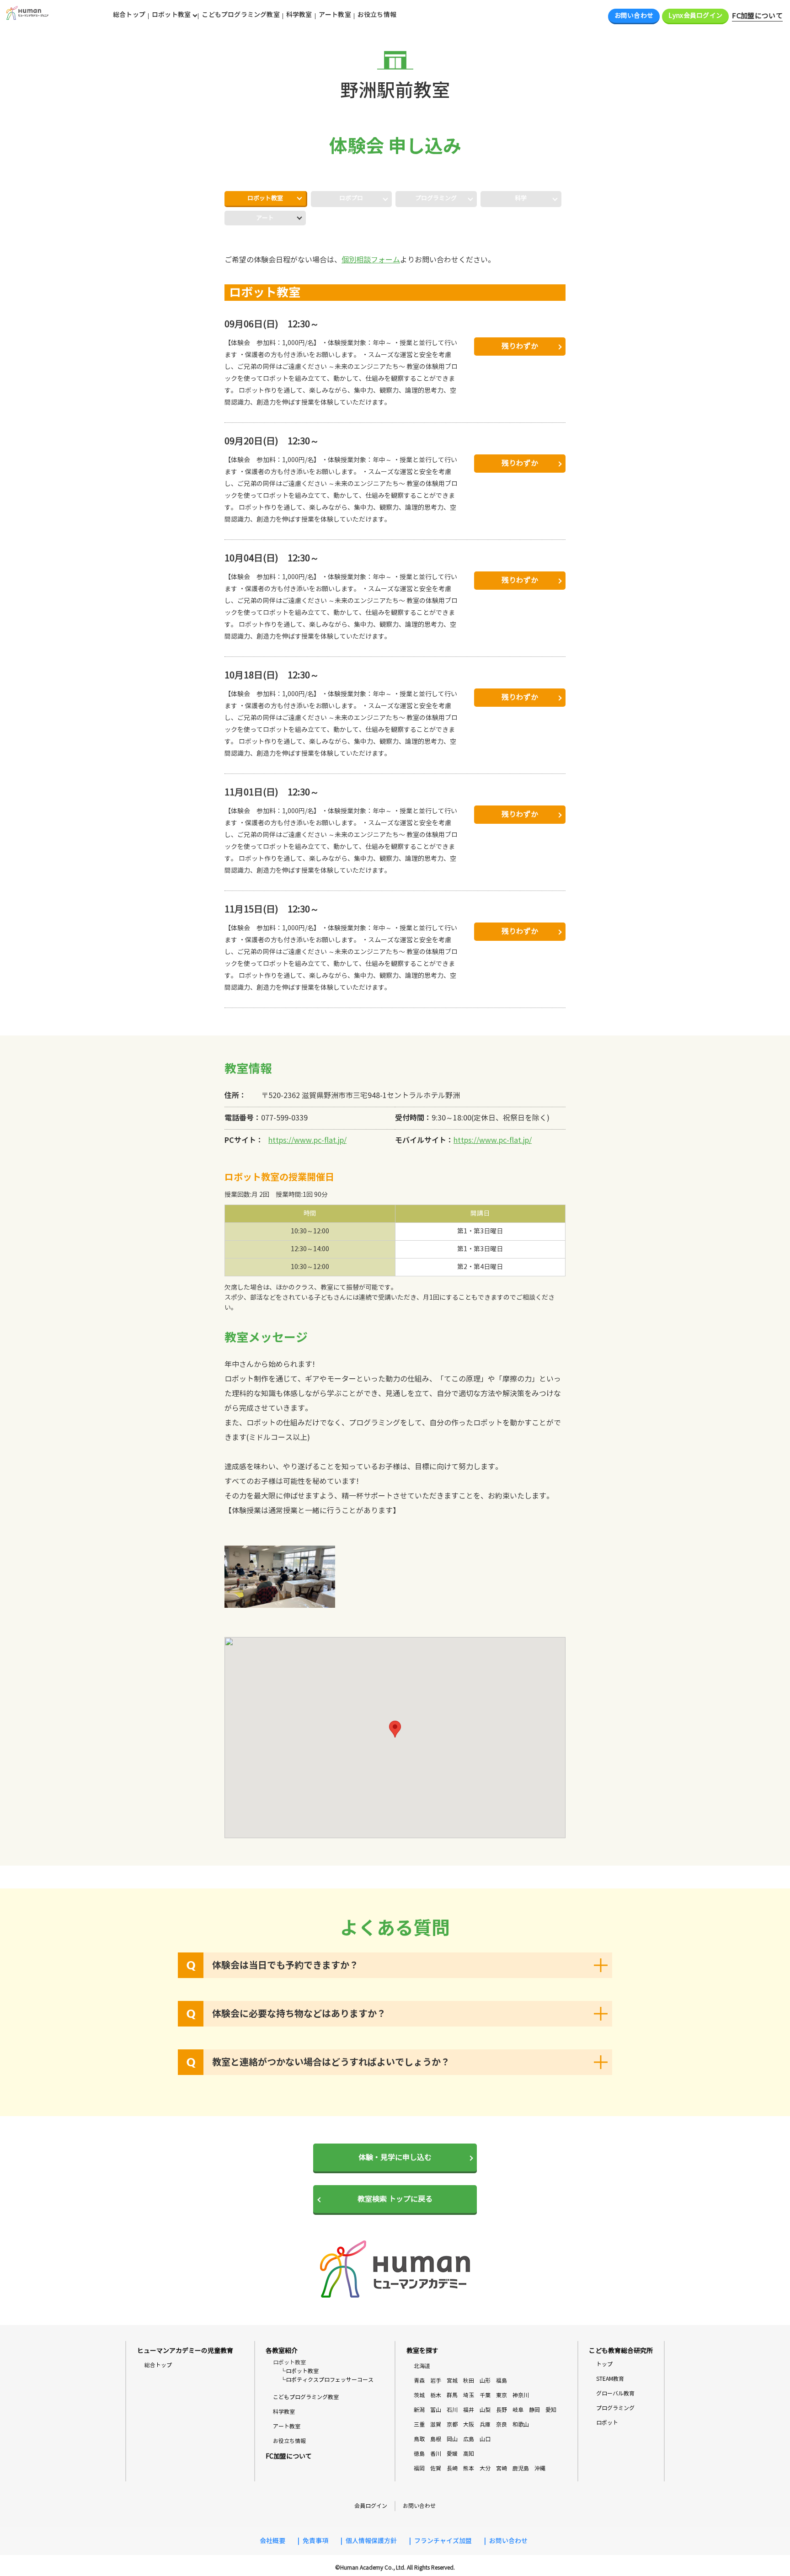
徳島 (419, 2454)
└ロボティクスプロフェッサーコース (327, 2380)
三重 (419, 2424)
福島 (502, 2381)
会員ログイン (371, 2506)
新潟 (419, 2410)
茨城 (419, 2395)
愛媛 (452, 2454)
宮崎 (502, 2468)
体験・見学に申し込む (395, 2157)
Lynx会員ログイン (695, 16)
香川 (436, 2454)
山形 (485, 2381)
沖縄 (540, 2468)
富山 (436, 2410)
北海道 (422, 2366)
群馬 (452, 2395)
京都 (452, 2424)
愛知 (551, 2410)
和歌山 (521, 2424)
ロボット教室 (265, 198)
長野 (502, 2410)
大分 (485, 2468)
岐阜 (518, 2410)
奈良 (502, 2424)
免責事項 (315, 2541)
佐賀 (436, 2468)
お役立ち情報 (377, 15)
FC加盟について (757, 16)
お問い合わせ (634, 16)
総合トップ (129, 15)
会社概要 (272, 2541)
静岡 (534, 2410)
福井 (469, 2410)
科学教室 (299, 15)
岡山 (452, 2439)
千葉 (485, 2395)
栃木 (436, 2395)
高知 (469, 2454)
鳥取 (419, 2439)
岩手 (436, 2381)
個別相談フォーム (371, 260)
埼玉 (469, 2395)
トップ (604, 2364)
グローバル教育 (615, 2393)
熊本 (469, 2468)
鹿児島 (521, 2468)
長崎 (452, 2468)
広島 (469, 2439)
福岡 (419, 2468)
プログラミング (615, 2408)
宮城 (452, 2381)
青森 (419, 2381)
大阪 (469, 2424)
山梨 (485, 2410)
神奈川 (521, 2395)
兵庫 (485, 2424)
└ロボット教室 (299, 2371)
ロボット (607, 2423)
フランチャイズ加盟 (443, 2541)
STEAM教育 (610, 2379)
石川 (452, 2410)
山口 (485, 2439)
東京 (502, 2395)
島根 (436, 2439)
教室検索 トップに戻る (395, 2199)
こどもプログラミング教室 (241, 15)
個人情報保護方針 (371, 2541)
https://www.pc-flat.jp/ (307, 1140)
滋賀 (436, 2424)
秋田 (469, 2381)
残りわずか (520, 346)
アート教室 (335, 15)
